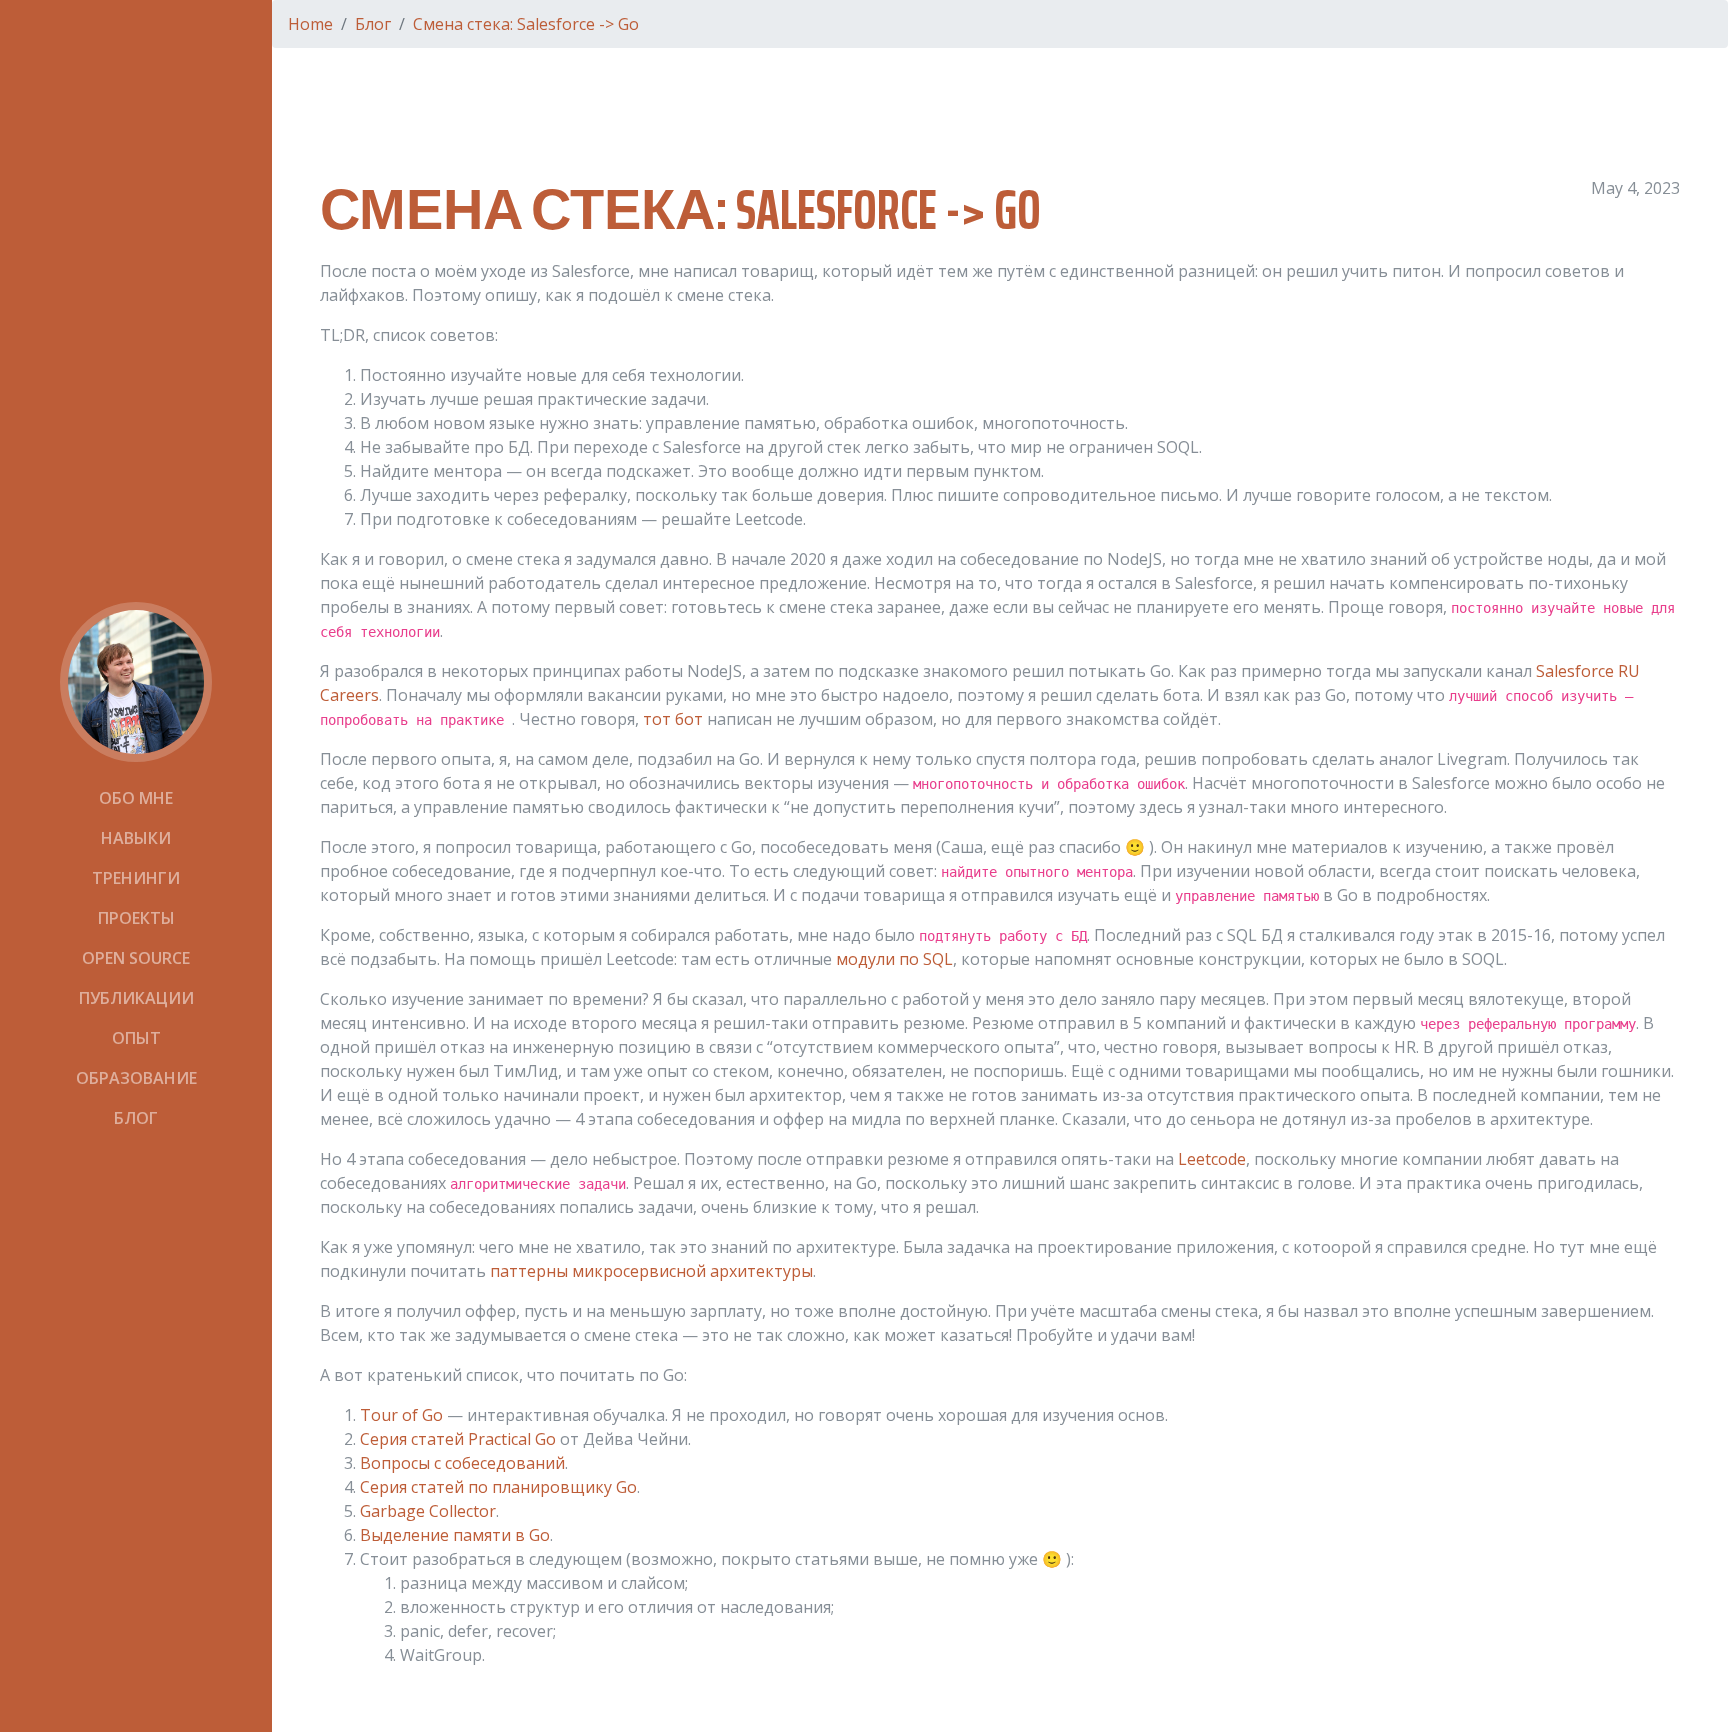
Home (310, 24)
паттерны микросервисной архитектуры (651, 1271)
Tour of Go (401, 1415)
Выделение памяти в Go (455, 1535)
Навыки (136, 838)
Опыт (136, 1038)
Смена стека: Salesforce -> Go (526, 24)
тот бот (673, 719)
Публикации (136, 998)
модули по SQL (894, 959)
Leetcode (1212, 1159)
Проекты (136, 918)
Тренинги (136, 878)
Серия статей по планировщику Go (498, 1487)
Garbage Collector (428, 1511)
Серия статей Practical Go (458, 1439)
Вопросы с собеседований (462, 1463)
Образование (136, 1078)
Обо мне (136, 798)
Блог (136, 1118)
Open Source (136, 958)
